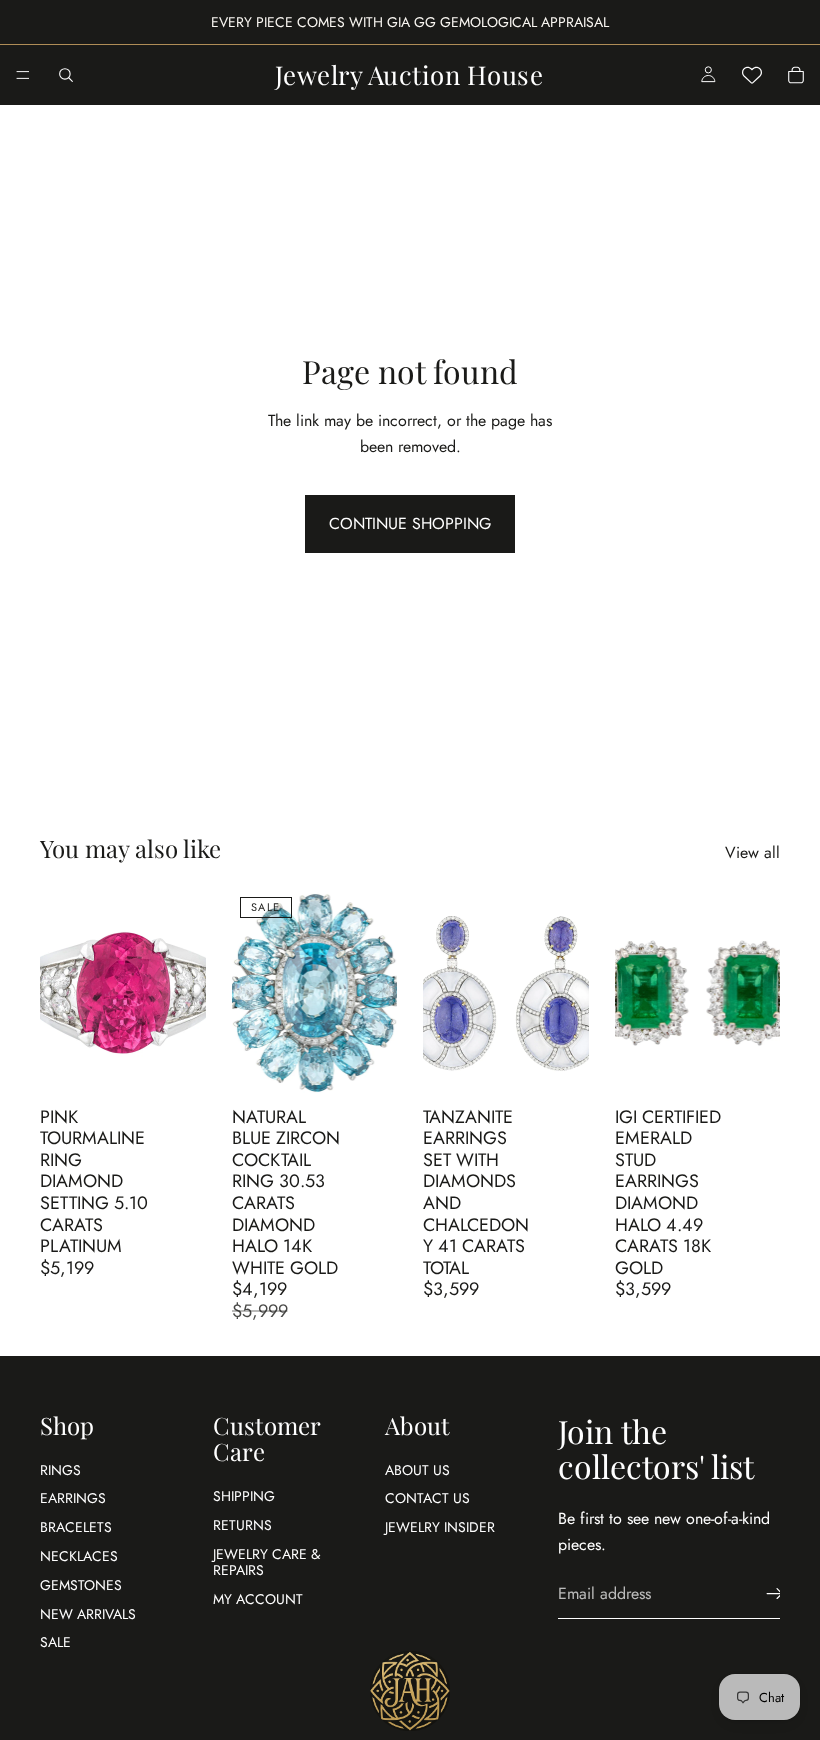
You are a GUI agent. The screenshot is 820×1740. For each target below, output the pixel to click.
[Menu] (23, 75)
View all (752, 852)
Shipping (244, 1496)
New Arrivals (88, 1614)
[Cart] (796, 75)
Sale (55, 1643)
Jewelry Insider (440, 1527)
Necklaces (79, 1556)
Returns (242, 1525)
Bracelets (76, 1527)
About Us (417, 1470)
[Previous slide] (62, 993)
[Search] (66, 75)
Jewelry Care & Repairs (266, 1562)
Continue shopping (410, 523)
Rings (60, 1470)
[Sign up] (775, 1594)
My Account (258, 1599)
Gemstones (81, 1585)
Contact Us (427, 1499)
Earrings (73, 1499)
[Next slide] (184, 993)
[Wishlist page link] (752, 75)
